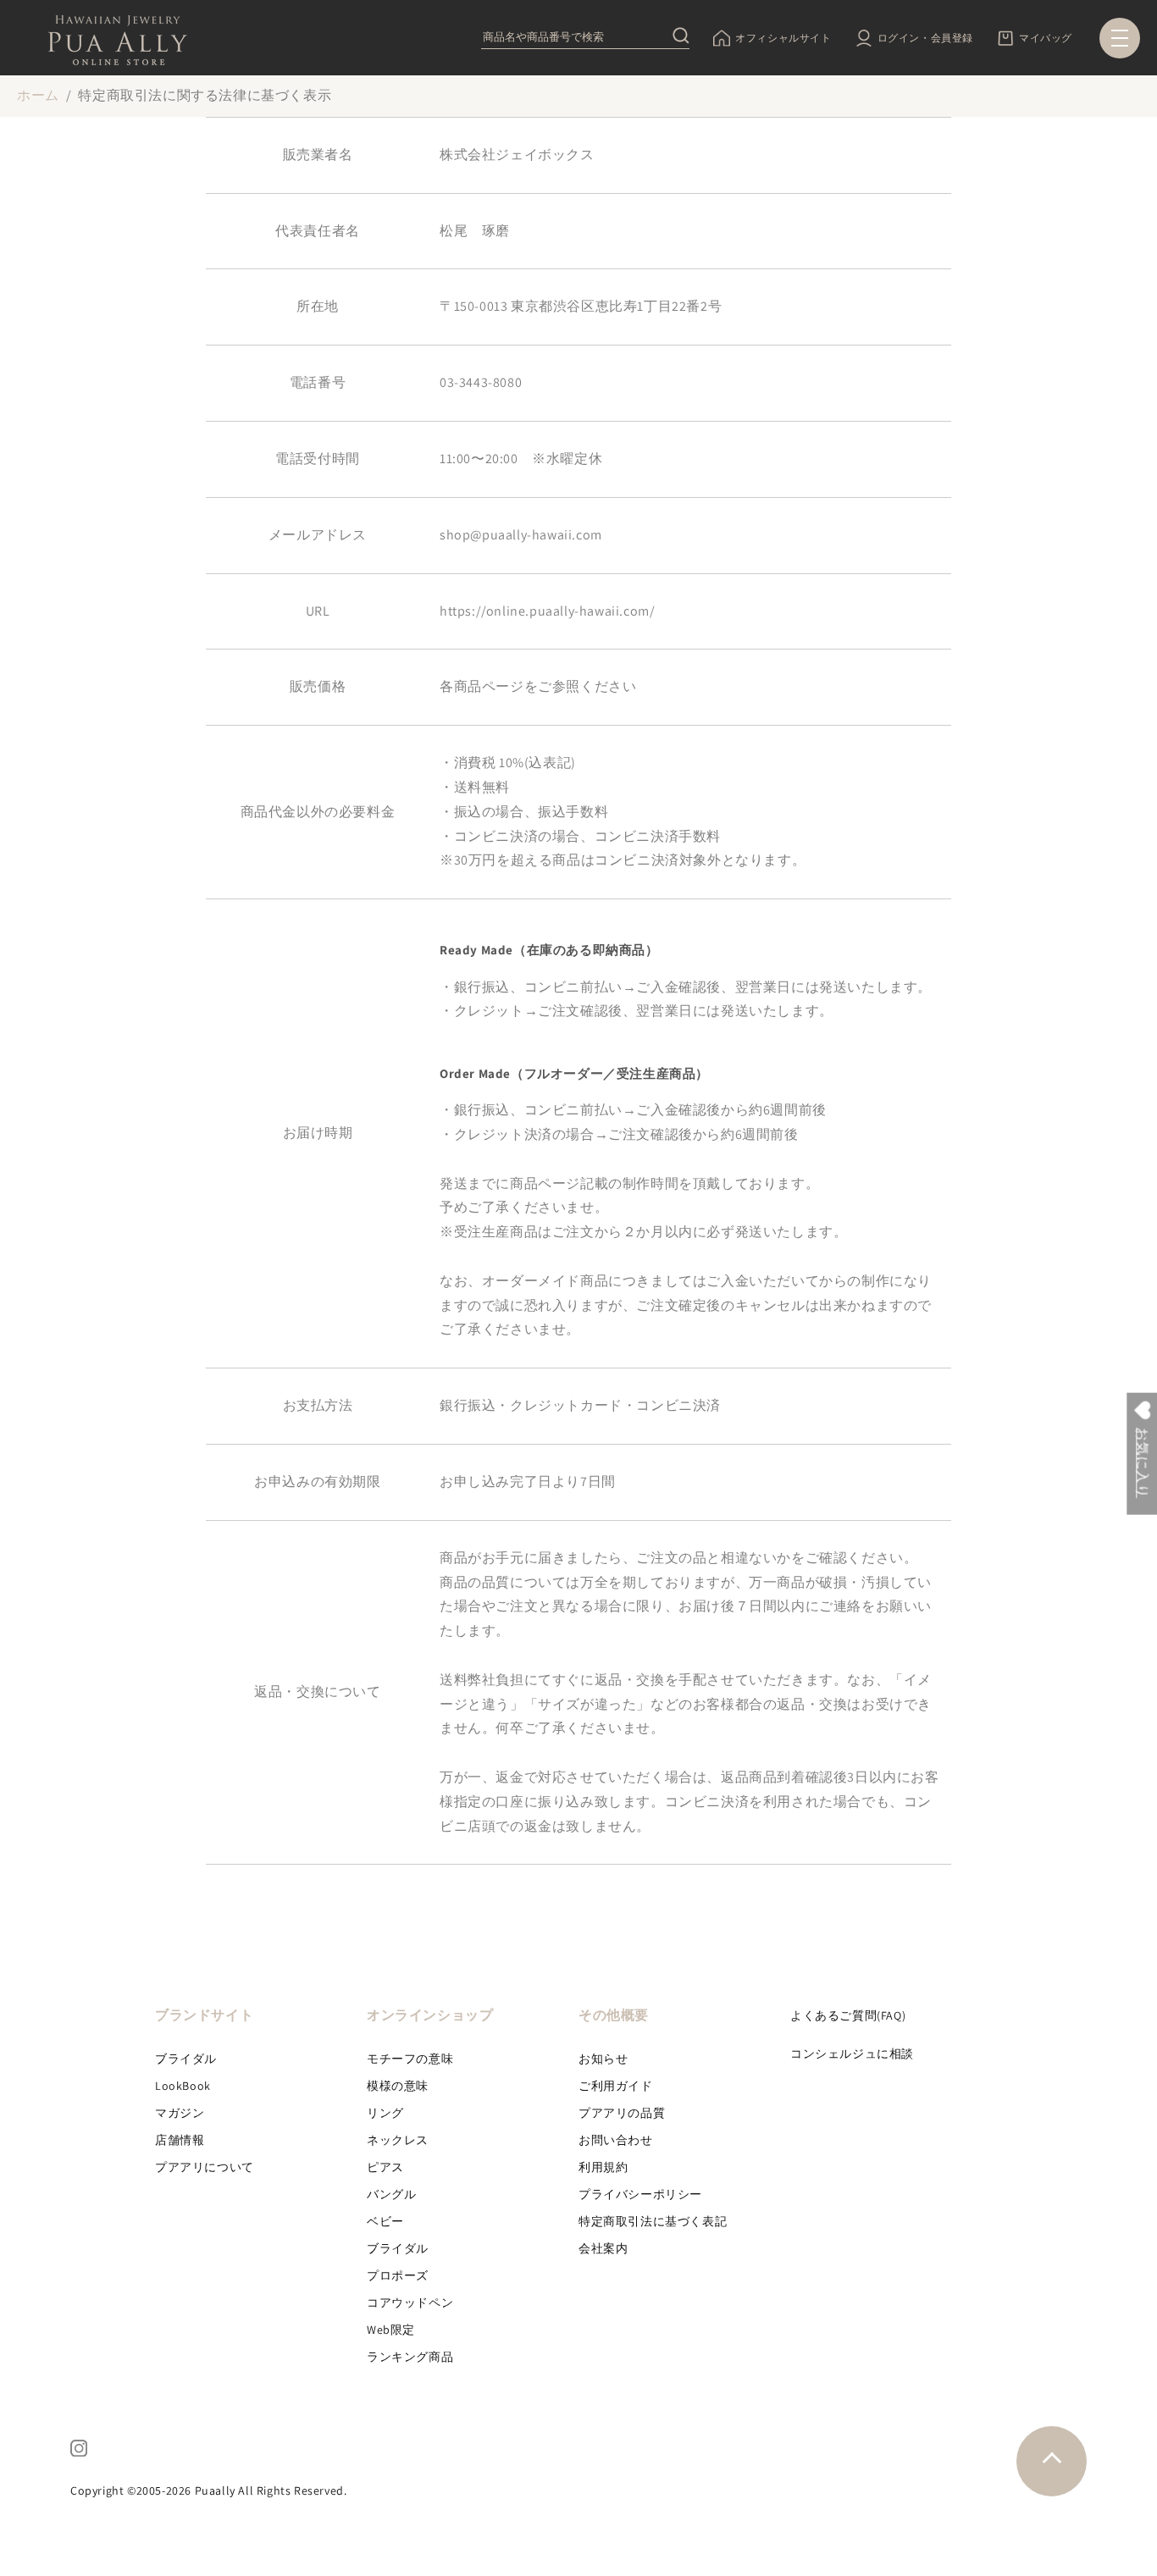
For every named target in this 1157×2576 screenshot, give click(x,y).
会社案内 (603, 2248)
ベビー (385, 2221)
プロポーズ (398, 2275)
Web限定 (391, 2330)
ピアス (385, 2167)
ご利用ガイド (616, 2086)
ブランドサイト (204, 2015)
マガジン (180, 2113)
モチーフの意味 (410, 2059)
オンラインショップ (430, 2015)
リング (385, 2113)
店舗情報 (180, 2140)
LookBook (183, 2086)
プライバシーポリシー (640, 2194)
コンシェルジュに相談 (852, 2054)
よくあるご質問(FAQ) (848, 2015)
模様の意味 (398, 2086)
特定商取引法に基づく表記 (653, 2221)
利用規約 (603, 2167)
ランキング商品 (410, 2357)
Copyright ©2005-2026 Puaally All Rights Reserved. (208, 2490)
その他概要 (614, 2015)
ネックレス (398, 2140)
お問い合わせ (616, 2140)
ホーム (38, 95)
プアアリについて (205, 2167)
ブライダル (186, 2059)
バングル (391, 2194)
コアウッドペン (410, 2302)
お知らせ (603, 2059)
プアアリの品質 (622, 2113)
